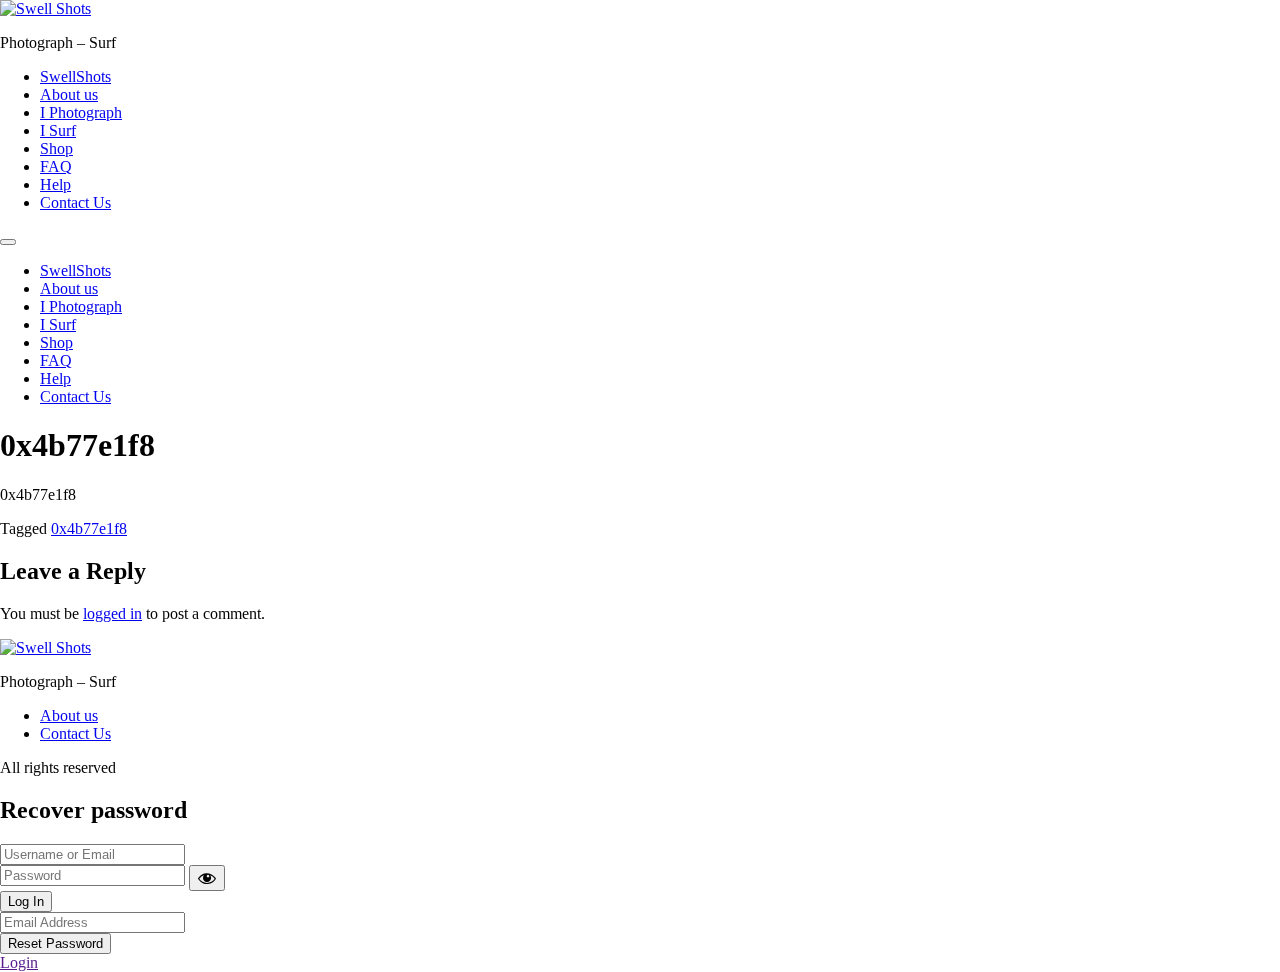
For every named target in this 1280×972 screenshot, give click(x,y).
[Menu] (8, 242)
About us (69, 94)
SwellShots (75, 76)
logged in (112, 613)
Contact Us (75, 202)
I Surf (58, 130)
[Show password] (207, 878)
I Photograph (81, 112)
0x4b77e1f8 (89, 528)
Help (55, 184)
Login (19, 962)
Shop (56, 148)
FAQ (56, 166)
